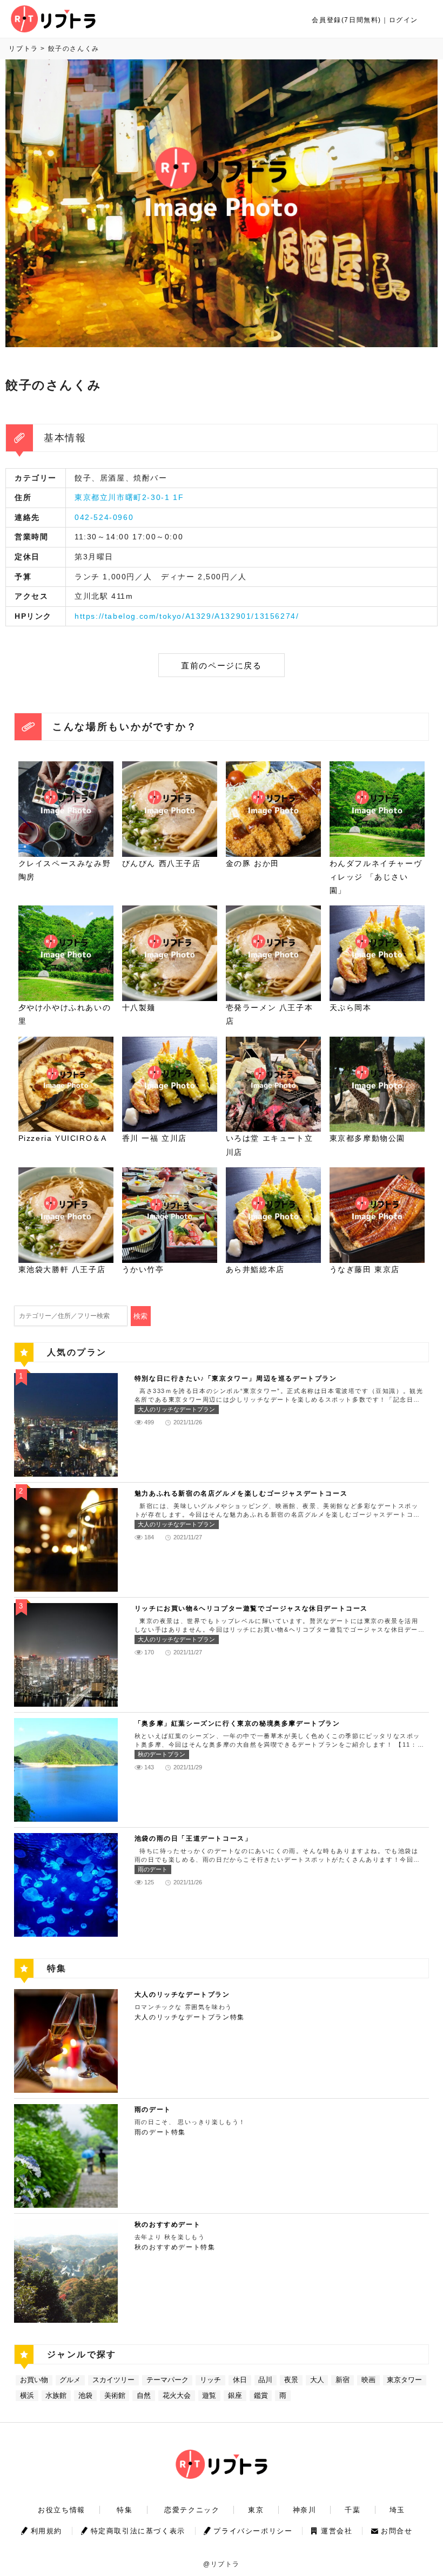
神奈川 (305, 2510)
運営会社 (337, 2531)
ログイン (404, 20)
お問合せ (397, 2531)
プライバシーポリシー (253, 2531)
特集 (125, 2510)
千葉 (353, 2510)
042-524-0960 (104, 517)
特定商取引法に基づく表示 (138, 2531)
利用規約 (46, 2531)
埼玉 (397, 2510)
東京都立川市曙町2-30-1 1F (129, 497)
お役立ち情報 (62, 2510)
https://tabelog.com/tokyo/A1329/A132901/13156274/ (187, 616)
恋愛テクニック (192, 2510)
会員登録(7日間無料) (347, 20)
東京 (256, 2510)
